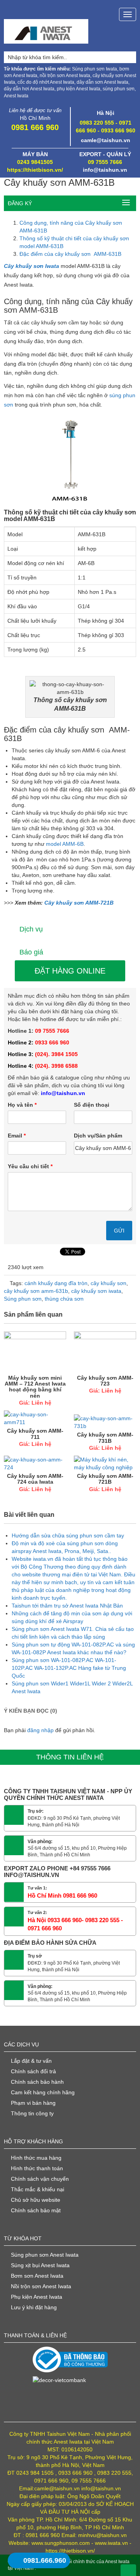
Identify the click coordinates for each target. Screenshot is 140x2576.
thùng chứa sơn (64, 1299)
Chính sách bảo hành (37, 2082)
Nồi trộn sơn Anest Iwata (41, 2286)
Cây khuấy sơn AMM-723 (105, 1381)
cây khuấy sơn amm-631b (36, 1291)
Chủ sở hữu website (36, 2200)
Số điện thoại (92, 1105)
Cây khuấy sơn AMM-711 (35, 1434)
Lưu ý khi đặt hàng (34, 2307)
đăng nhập (40, 1730)
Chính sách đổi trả (33, 2071)
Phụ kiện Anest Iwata (37, 2297)
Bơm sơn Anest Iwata (37, 2276)
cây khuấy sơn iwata (96, 1291)
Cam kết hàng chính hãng (43, 2092)
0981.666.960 (45, 2560)
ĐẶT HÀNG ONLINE (70, 971)
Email (17, 1136)
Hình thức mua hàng (36, 2158)
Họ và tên (22, 1105)
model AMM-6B (65, 844)
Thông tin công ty (32, 2113)
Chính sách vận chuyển (40, 2179)
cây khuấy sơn (108, 1283)
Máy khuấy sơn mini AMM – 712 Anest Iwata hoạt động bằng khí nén (35, 1387)
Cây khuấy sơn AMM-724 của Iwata (35, 1479)
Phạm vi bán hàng (33, 2103)
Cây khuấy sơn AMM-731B (105, 1438)
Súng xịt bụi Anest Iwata (40, 2265)
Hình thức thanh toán (37, 2168)
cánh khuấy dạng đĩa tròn (56, 1283)
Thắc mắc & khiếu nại (38, 2189)
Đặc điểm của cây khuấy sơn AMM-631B (70, 254)
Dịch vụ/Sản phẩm (98, 1136)
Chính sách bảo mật (36, 2210)
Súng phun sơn (23, 1299)
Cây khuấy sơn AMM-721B (79, 903)
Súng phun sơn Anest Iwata (45, 2255)
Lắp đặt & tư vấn (31, 2061)
